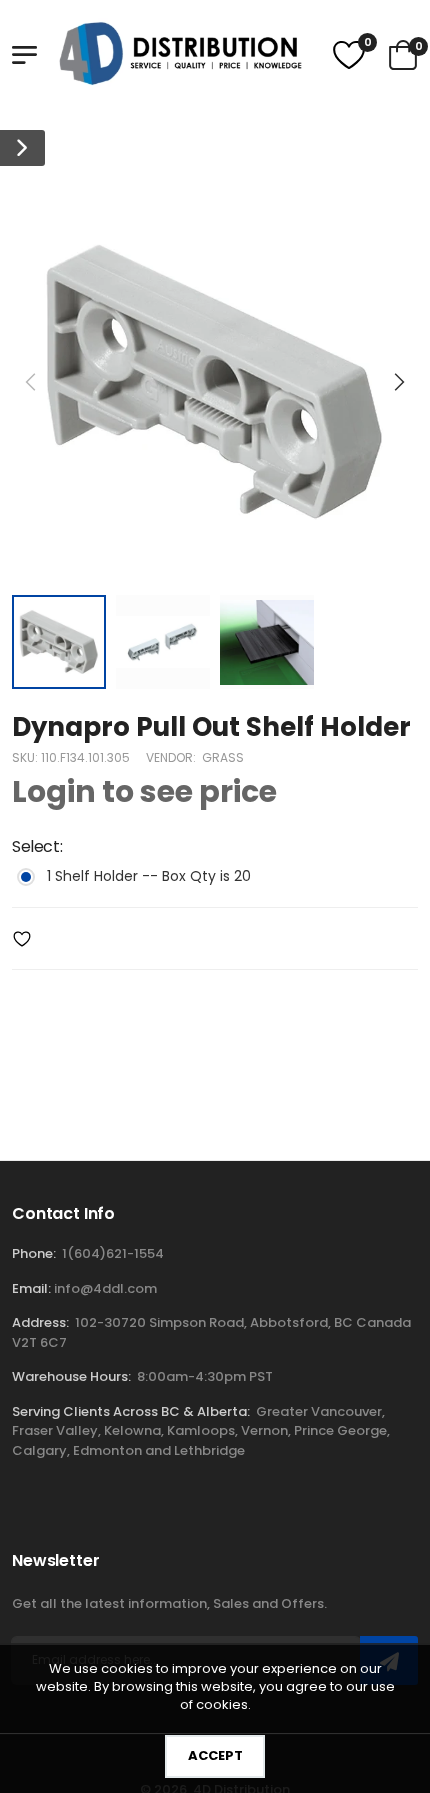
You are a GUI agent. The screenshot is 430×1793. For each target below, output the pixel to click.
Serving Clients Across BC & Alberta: (131, 1411)
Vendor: (172, 758)
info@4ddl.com (105, 1288)
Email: (31, 1288)
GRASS (223, 758)
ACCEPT (215, 1755)
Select (37, 847)
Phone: (34, 1253)
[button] (398, 382)
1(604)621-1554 (113, 1253)
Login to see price (144, 793)
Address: (40, 1322)
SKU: (26, 758)
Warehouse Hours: (71, 1376)
